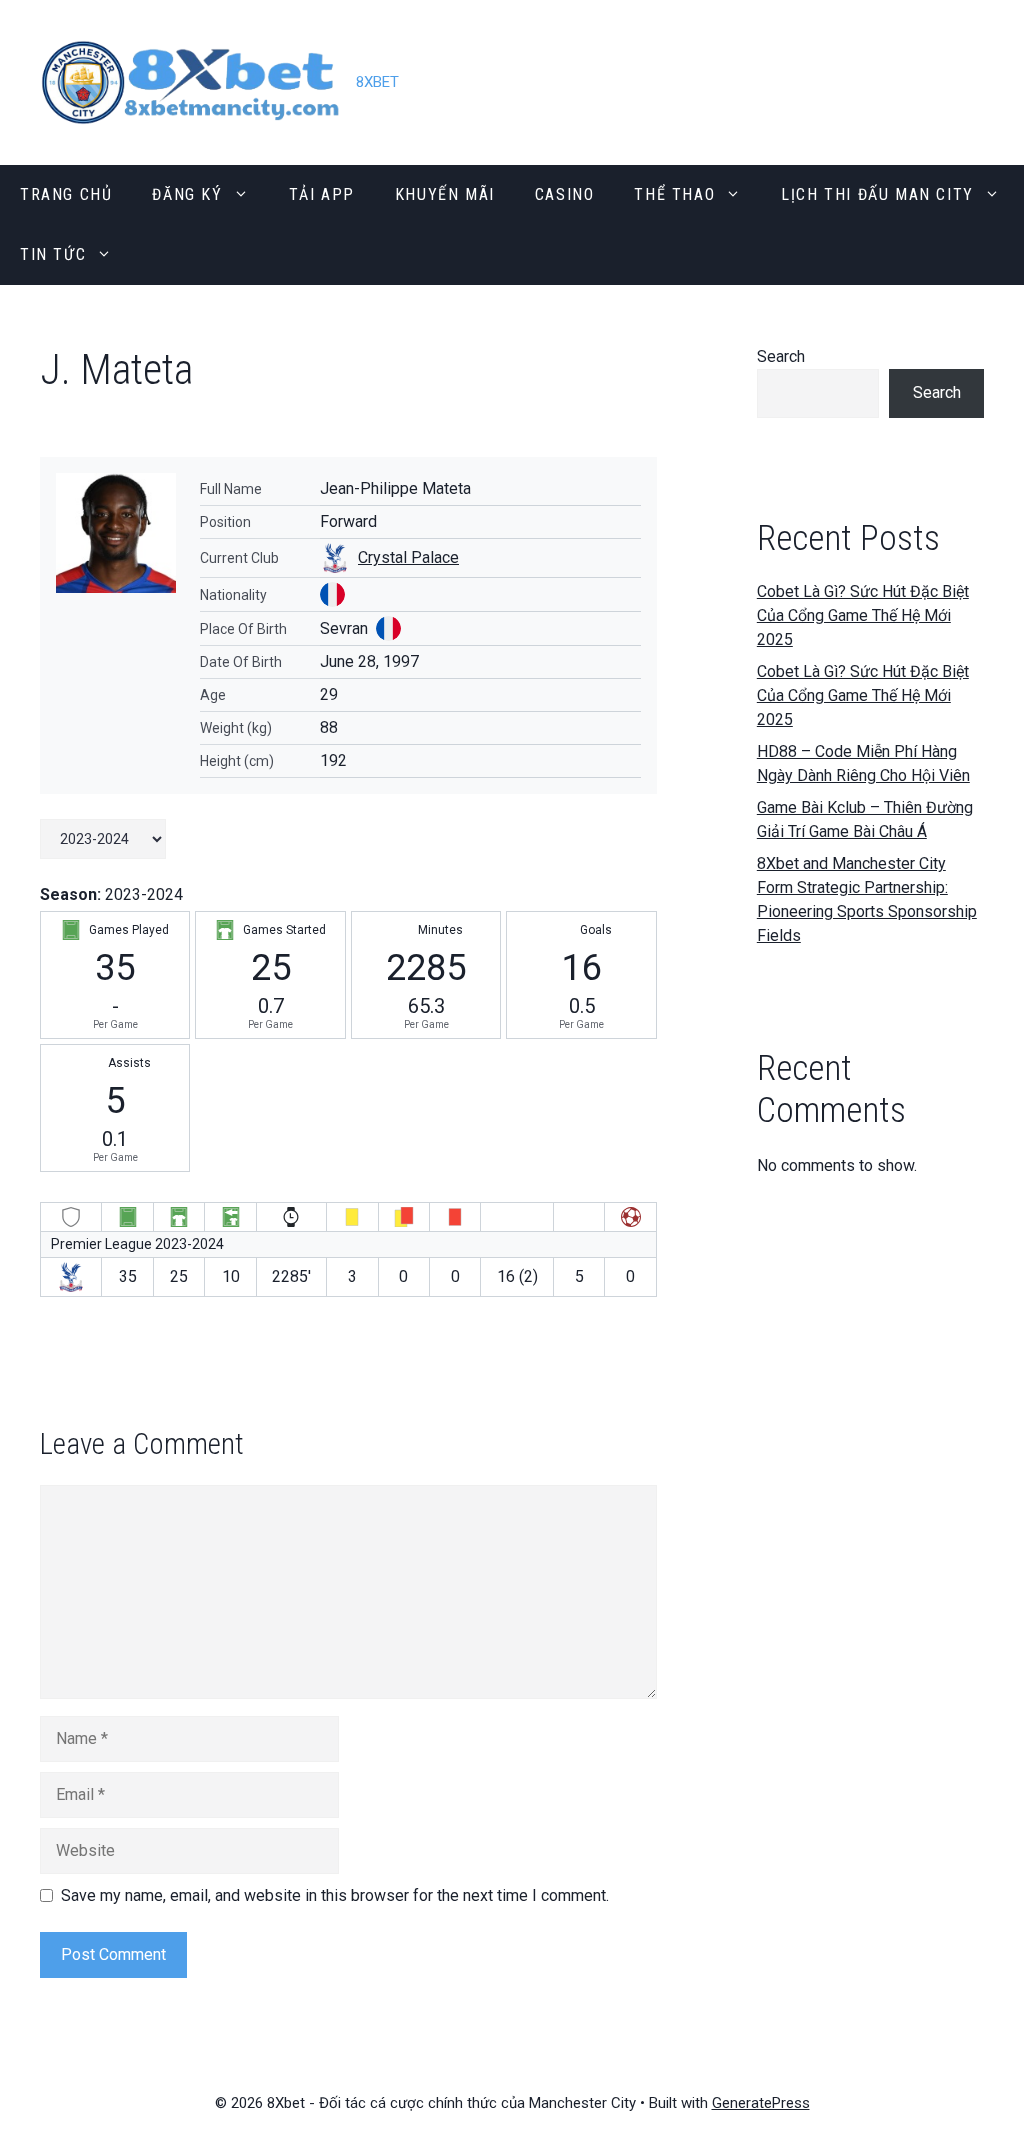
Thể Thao (674, 194)
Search (781, 356)
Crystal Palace (408, 557)
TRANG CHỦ (66, 194)
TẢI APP (322, 194)
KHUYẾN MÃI (445, 194)
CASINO (565, 194)
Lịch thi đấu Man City (877, 194)
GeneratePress (761, 2103)
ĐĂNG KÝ (187, 194)
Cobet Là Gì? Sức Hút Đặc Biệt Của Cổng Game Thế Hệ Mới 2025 (863, 615)
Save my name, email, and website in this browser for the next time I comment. (335, 1895)
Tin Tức (53, 254)
